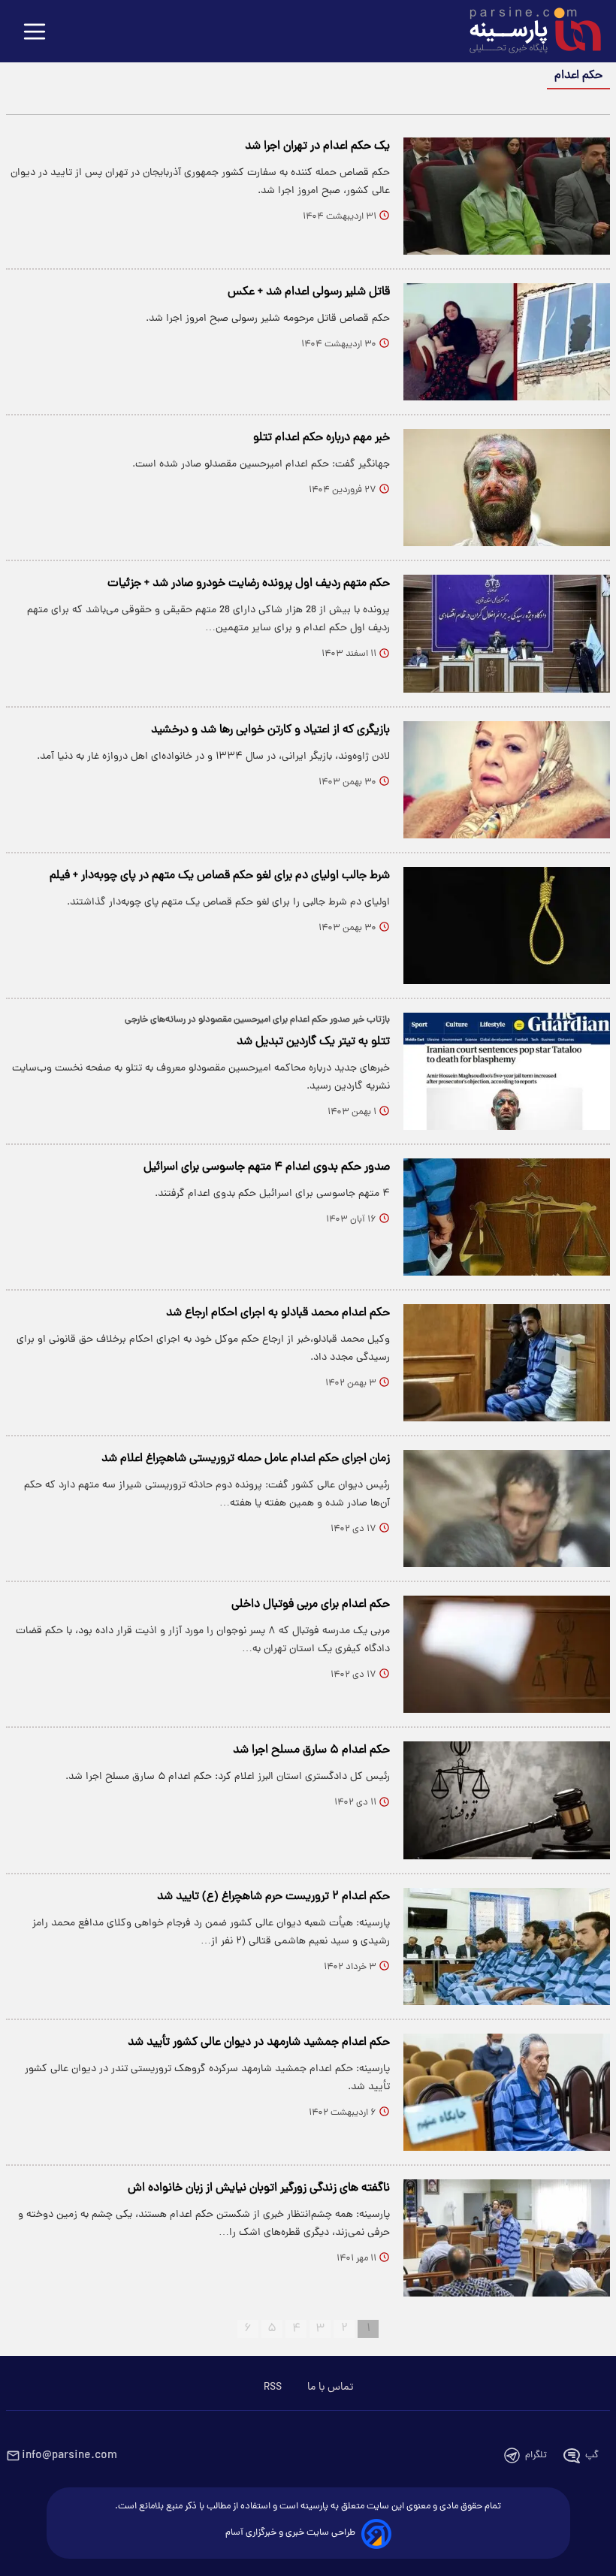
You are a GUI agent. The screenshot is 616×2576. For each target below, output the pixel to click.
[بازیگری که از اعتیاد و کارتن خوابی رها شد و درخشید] (507, 780)
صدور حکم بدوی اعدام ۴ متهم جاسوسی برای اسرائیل (267, 1167)
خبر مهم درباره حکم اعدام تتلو (322, 438)
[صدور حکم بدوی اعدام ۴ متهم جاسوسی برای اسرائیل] (507, 1217)
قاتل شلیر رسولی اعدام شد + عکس (309, 292)
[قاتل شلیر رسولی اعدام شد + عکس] (507, 342)
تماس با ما (330, 2387)
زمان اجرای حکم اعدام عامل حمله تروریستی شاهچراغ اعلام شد (246, 1459)
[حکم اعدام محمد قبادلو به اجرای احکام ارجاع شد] (507, 1363)
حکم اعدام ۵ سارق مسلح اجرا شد (311, 1750)
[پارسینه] (527, 32)
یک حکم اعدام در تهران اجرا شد (317, 146)
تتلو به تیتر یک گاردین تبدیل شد (313, 1042)
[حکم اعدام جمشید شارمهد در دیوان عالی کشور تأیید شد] (507, 2092)
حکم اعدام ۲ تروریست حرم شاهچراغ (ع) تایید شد (273, 1897)
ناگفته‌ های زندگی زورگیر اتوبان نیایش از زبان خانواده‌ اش (259, 2188)
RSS (273, 2387)
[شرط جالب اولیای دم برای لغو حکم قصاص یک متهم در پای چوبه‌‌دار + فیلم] (507, 926)
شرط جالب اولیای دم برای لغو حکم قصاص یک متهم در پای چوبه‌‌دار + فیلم (220, 876)
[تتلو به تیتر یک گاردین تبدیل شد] (507, 1071)
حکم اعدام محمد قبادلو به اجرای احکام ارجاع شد (278, 1313)
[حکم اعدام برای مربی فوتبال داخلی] (507, 1654)
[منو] (35, 33)
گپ (592, 2455)
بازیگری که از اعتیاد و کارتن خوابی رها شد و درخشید (270, 730)
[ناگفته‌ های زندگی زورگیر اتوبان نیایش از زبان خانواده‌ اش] (507, 2238)
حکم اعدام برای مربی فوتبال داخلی (311, 1605)
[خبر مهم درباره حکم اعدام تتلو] (507, 488)
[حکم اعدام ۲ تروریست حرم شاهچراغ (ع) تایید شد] (507, 1946)
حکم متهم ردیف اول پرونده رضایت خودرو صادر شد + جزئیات (249, 584)
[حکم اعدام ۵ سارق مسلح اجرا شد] (507, 1800)
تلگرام (536, 2455)
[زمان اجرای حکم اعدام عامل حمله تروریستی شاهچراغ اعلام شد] (507, 1508)
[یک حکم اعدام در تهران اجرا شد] (507, 196)
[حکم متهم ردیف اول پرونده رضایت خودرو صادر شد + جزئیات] (507, 633)
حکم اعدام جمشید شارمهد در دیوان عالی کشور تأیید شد (259, 2043)
